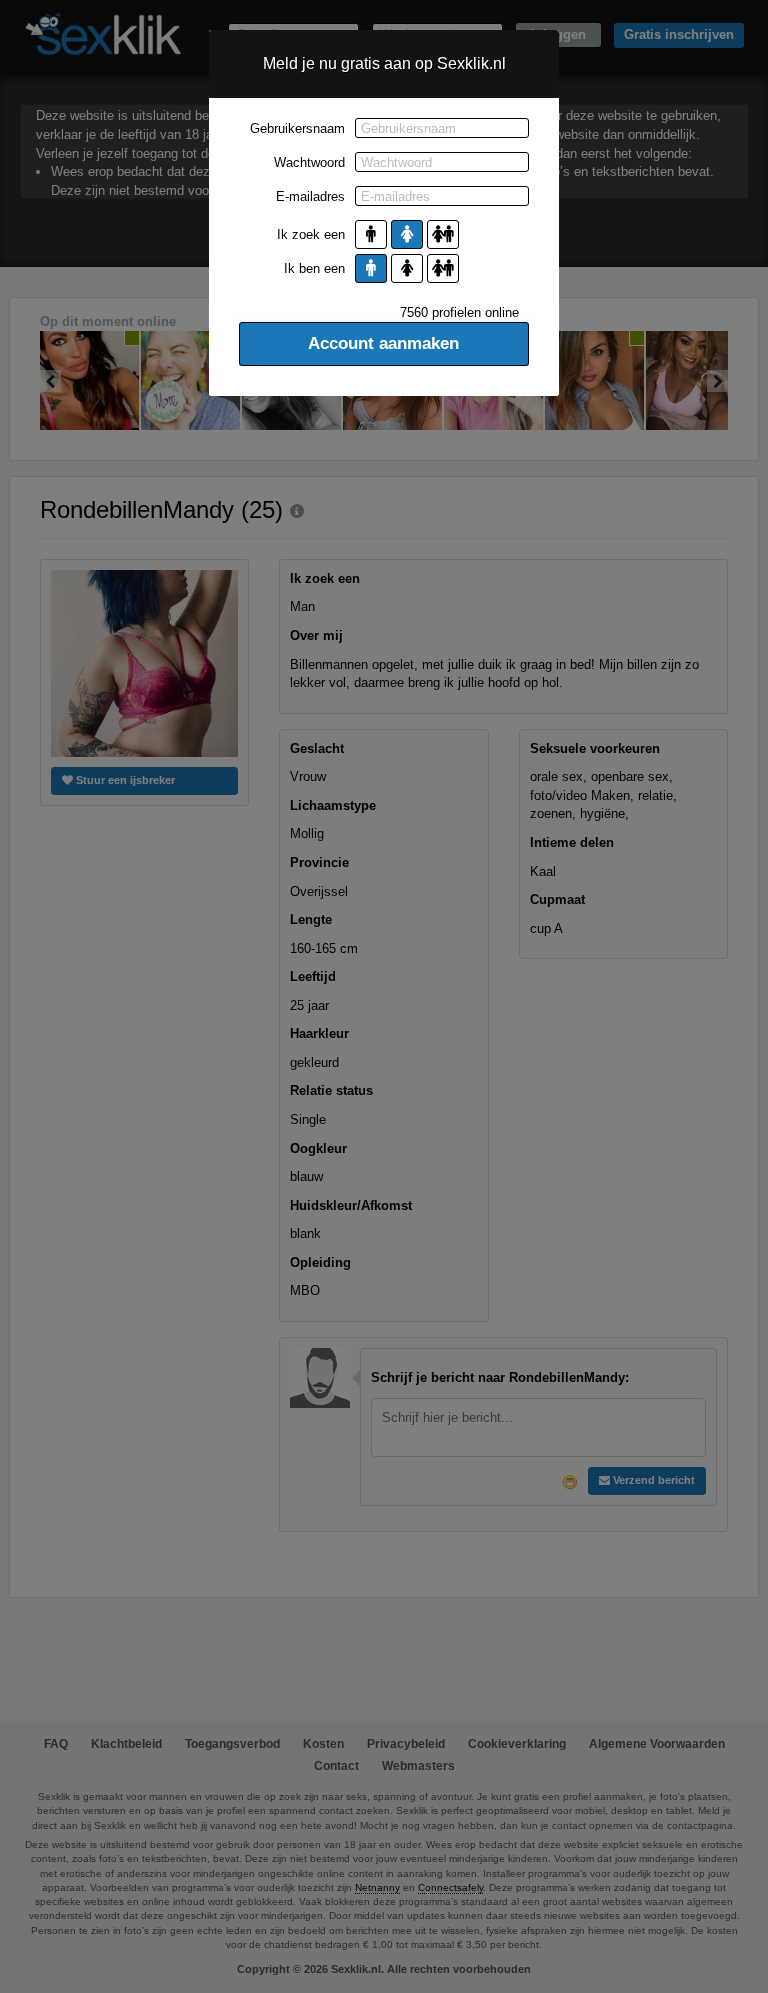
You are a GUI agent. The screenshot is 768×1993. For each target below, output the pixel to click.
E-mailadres (310, 196)
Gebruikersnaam (297, 128)
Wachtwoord (309, 162)
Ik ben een (314, 268)
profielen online (459, 312)
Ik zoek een (311, 234)
